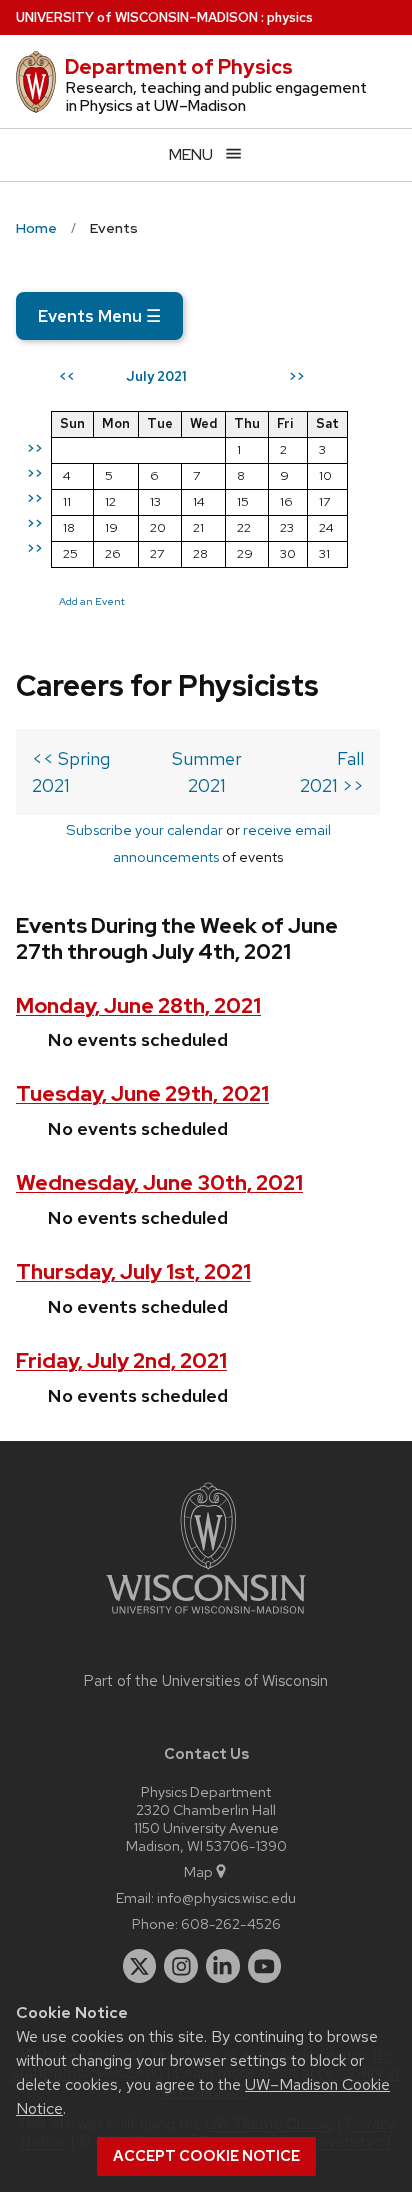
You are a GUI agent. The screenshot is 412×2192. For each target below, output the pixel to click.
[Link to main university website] (206, 1617)
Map (198, 1871)
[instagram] (181, 1966)
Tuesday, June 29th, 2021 (142, 1093)
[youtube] (265, 1966)
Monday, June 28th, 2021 (138, 1005)
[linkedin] (223, 1966)
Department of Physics (179, 67)
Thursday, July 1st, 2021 (133, 1271)
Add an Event (92, 601)
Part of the (206, 1681)
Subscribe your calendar (144, 829)
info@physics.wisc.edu (226, 1897)
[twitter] (140, 1966)
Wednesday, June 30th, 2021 (159, 1182)
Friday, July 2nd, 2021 (121, 1360)
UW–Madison (137, 17)
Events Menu (99, 316)
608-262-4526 (231, 1923)
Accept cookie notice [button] (206, 2156)
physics (290, 17)
